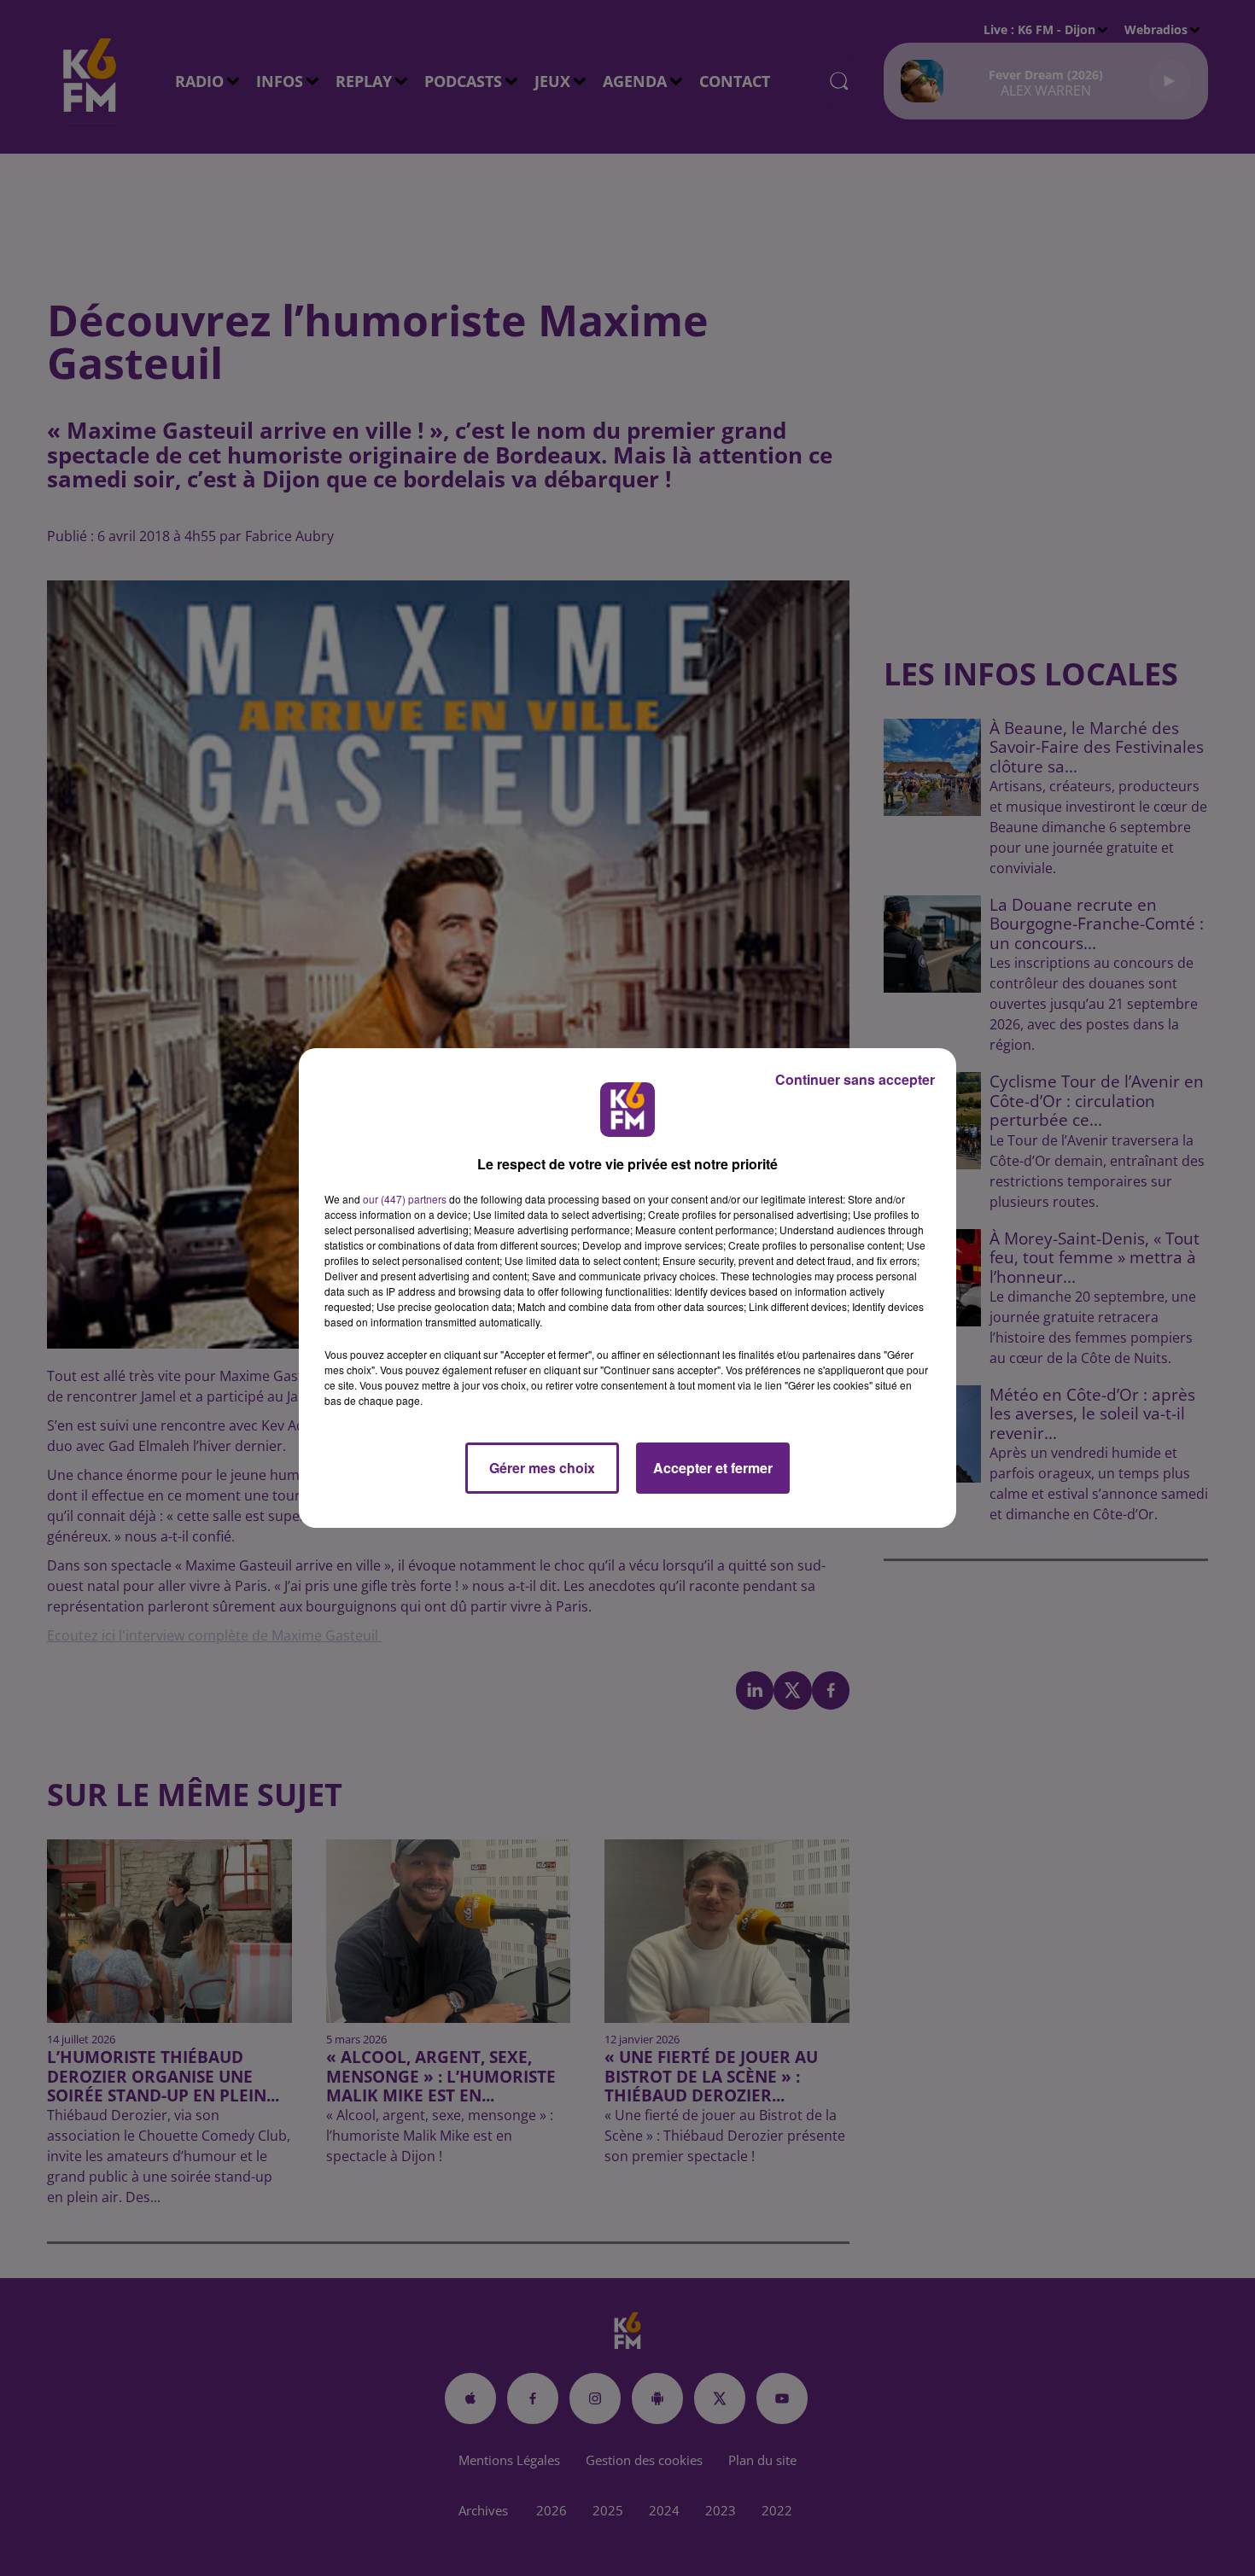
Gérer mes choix (542, 1468)
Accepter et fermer (713, 1468)
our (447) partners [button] (405, 1199)
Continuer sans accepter (855, 1079)
